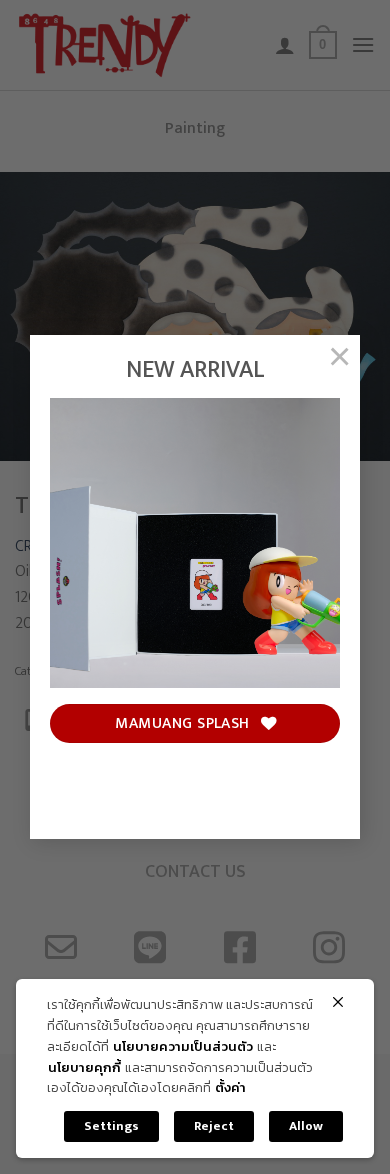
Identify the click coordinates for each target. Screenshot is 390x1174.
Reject (214, 1126)
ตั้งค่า (230, 1088)
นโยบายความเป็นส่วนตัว (183, 1047)
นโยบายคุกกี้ (84, 1068)
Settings (111, 1126)
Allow (306, 1126)
